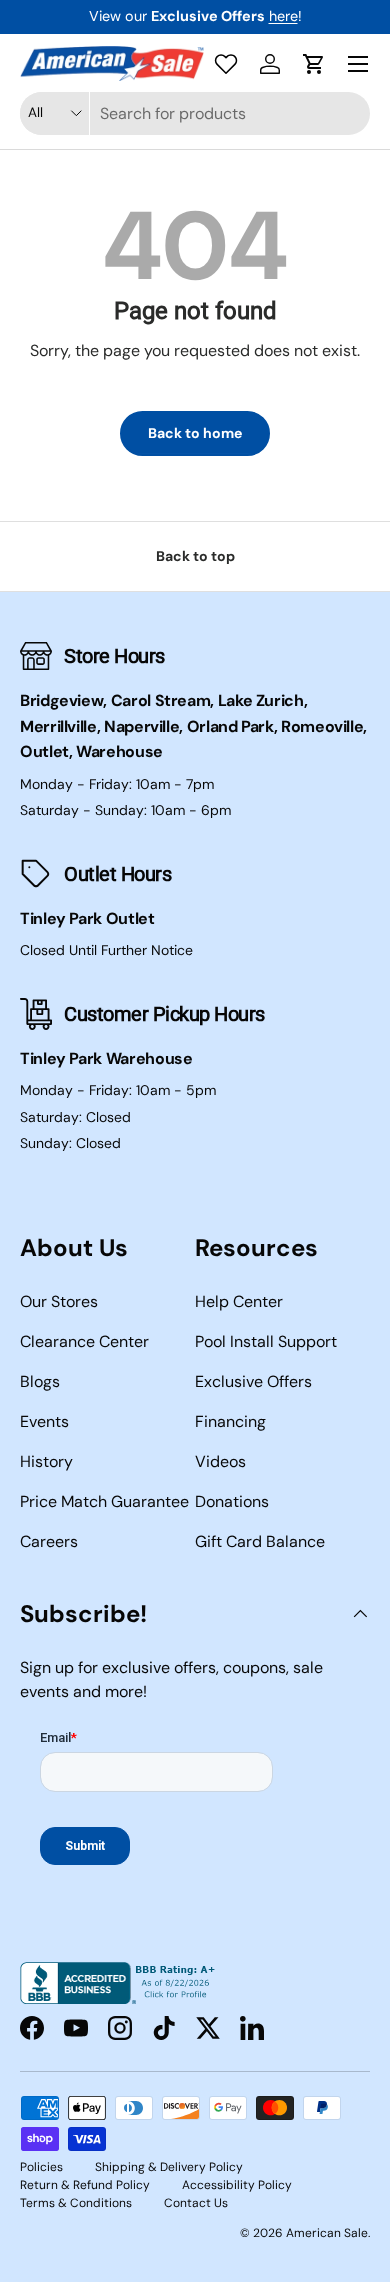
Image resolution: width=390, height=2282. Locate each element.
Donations (232, 1501)
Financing (230, 1421)
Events (44, 1421)
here (283, 16)
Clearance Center (84, 1341)
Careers (49, 1541)
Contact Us (196, 2203)
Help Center (239, 1301)
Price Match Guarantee (104, 1501)
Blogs (40, 1381)
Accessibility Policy (237, 2185)
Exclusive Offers (253, 1381)
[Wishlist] (226, 64)
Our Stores (59, 1301)
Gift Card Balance (260, 1541)
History (46, 1461)
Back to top (195, 556)
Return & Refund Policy (85, 2185)
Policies (41, 2167)
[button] (314, 64)
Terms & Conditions (76, 2203)
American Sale (327, 2233)
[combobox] (195, 113)
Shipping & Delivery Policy (169, 2167)
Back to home (195, 433)
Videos (220, 1461)
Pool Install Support (266, 1341)
